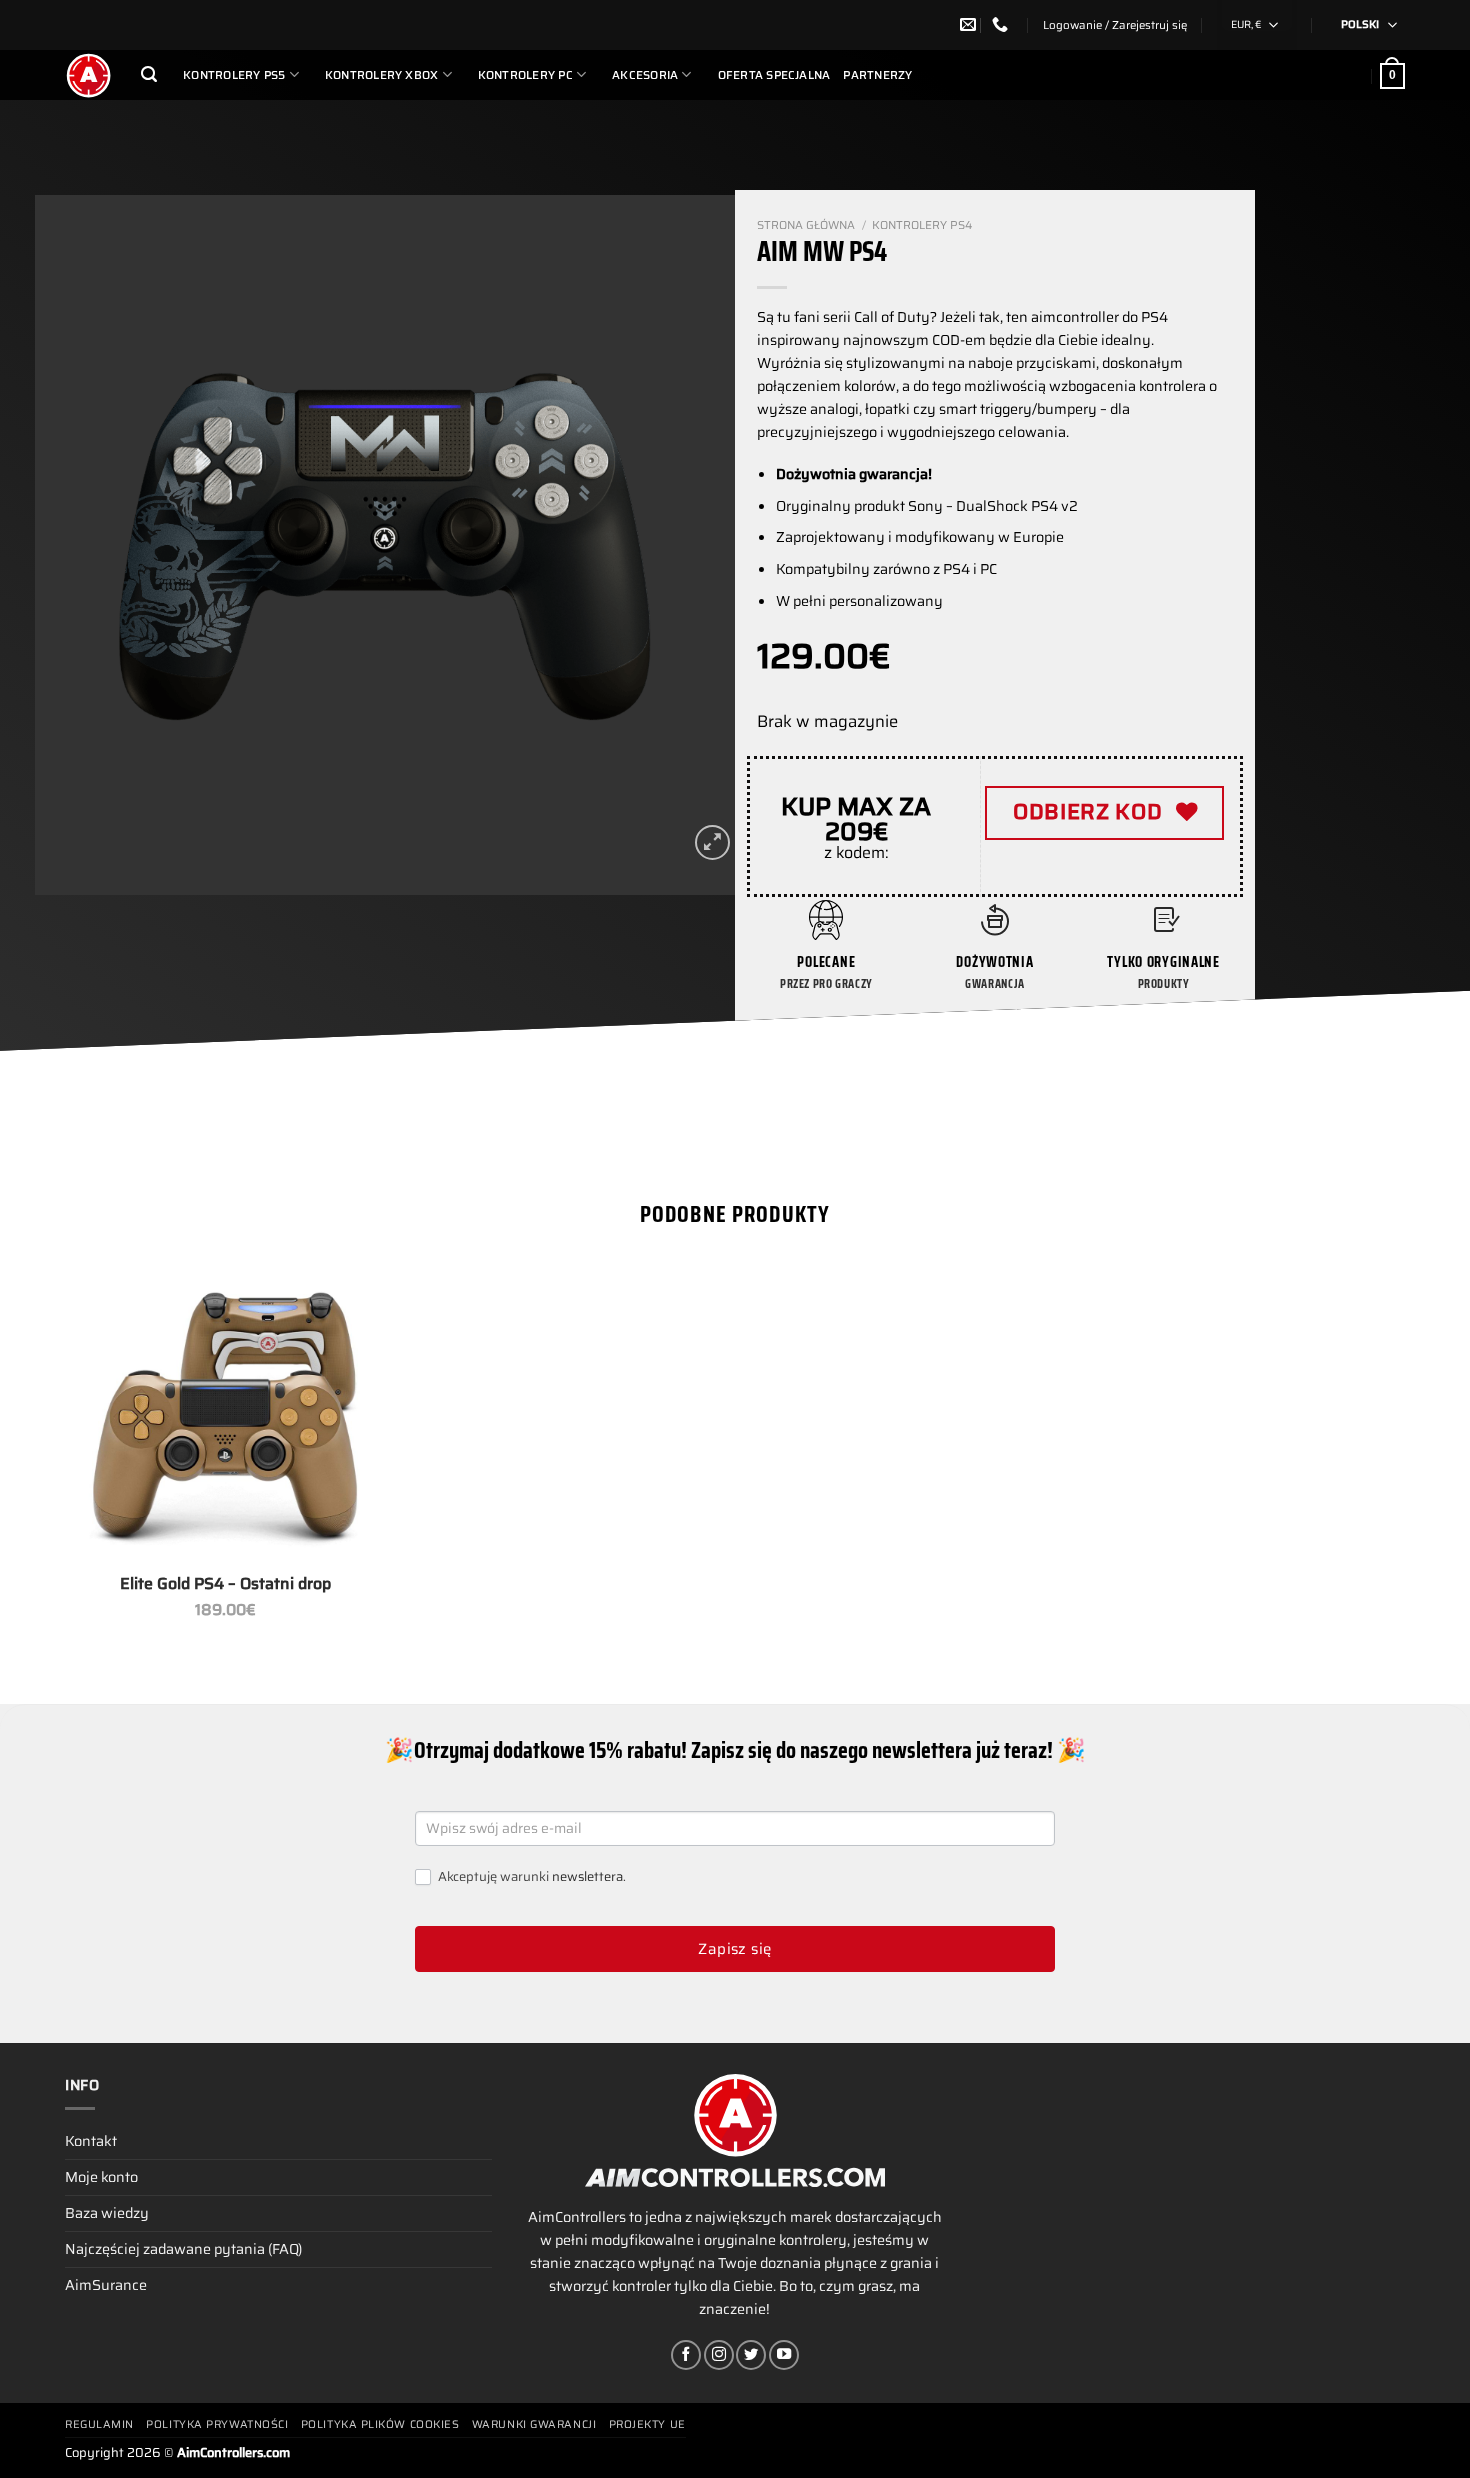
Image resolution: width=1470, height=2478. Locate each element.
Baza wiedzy (107, 2213)
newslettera (587, 1876)
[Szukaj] (149, 74)
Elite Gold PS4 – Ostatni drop (225, 1584)
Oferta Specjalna (774, 75)
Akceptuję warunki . (530, 1877)
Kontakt (91, 2141)
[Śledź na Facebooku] (686, 2355)
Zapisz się (735, 1949)
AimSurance (106, 2285)
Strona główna (806, 225)
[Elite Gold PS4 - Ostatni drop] (225, 1415)
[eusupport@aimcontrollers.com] (970, 24)
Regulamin (99, 2424)
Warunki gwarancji (534, 2424)
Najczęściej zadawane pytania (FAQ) (183, 2249)
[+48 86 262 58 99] (1002, 24)
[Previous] (74, 545)
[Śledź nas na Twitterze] (751, 2355)
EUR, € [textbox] (1246, 24)
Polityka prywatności (217, 2424)
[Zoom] (712, 842)
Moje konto (101, 2177)
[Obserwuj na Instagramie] (719, 2355)
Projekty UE (647, 2424)
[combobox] (1257, 25)
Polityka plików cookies (380, 2424)
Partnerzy (877, 75)
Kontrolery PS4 (922, 225)
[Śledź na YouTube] (784, 2355)
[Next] (696, 545)
